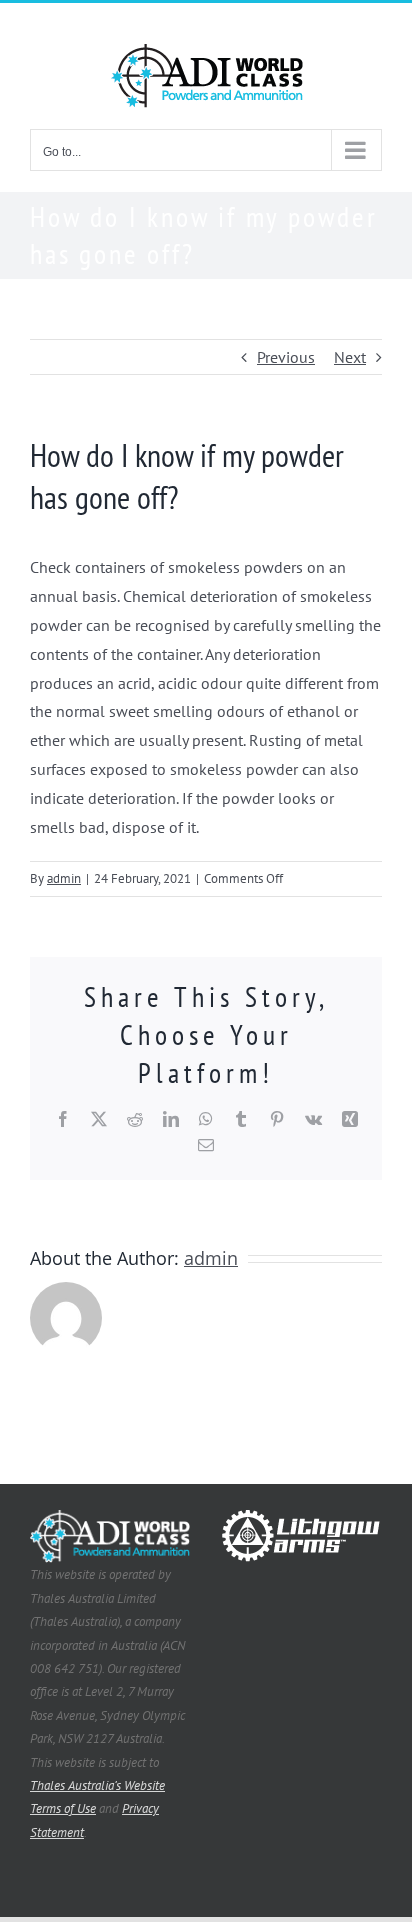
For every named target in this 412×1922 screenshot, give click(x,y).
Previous (286, 357)
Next (350, 357)
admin (64, 878)
